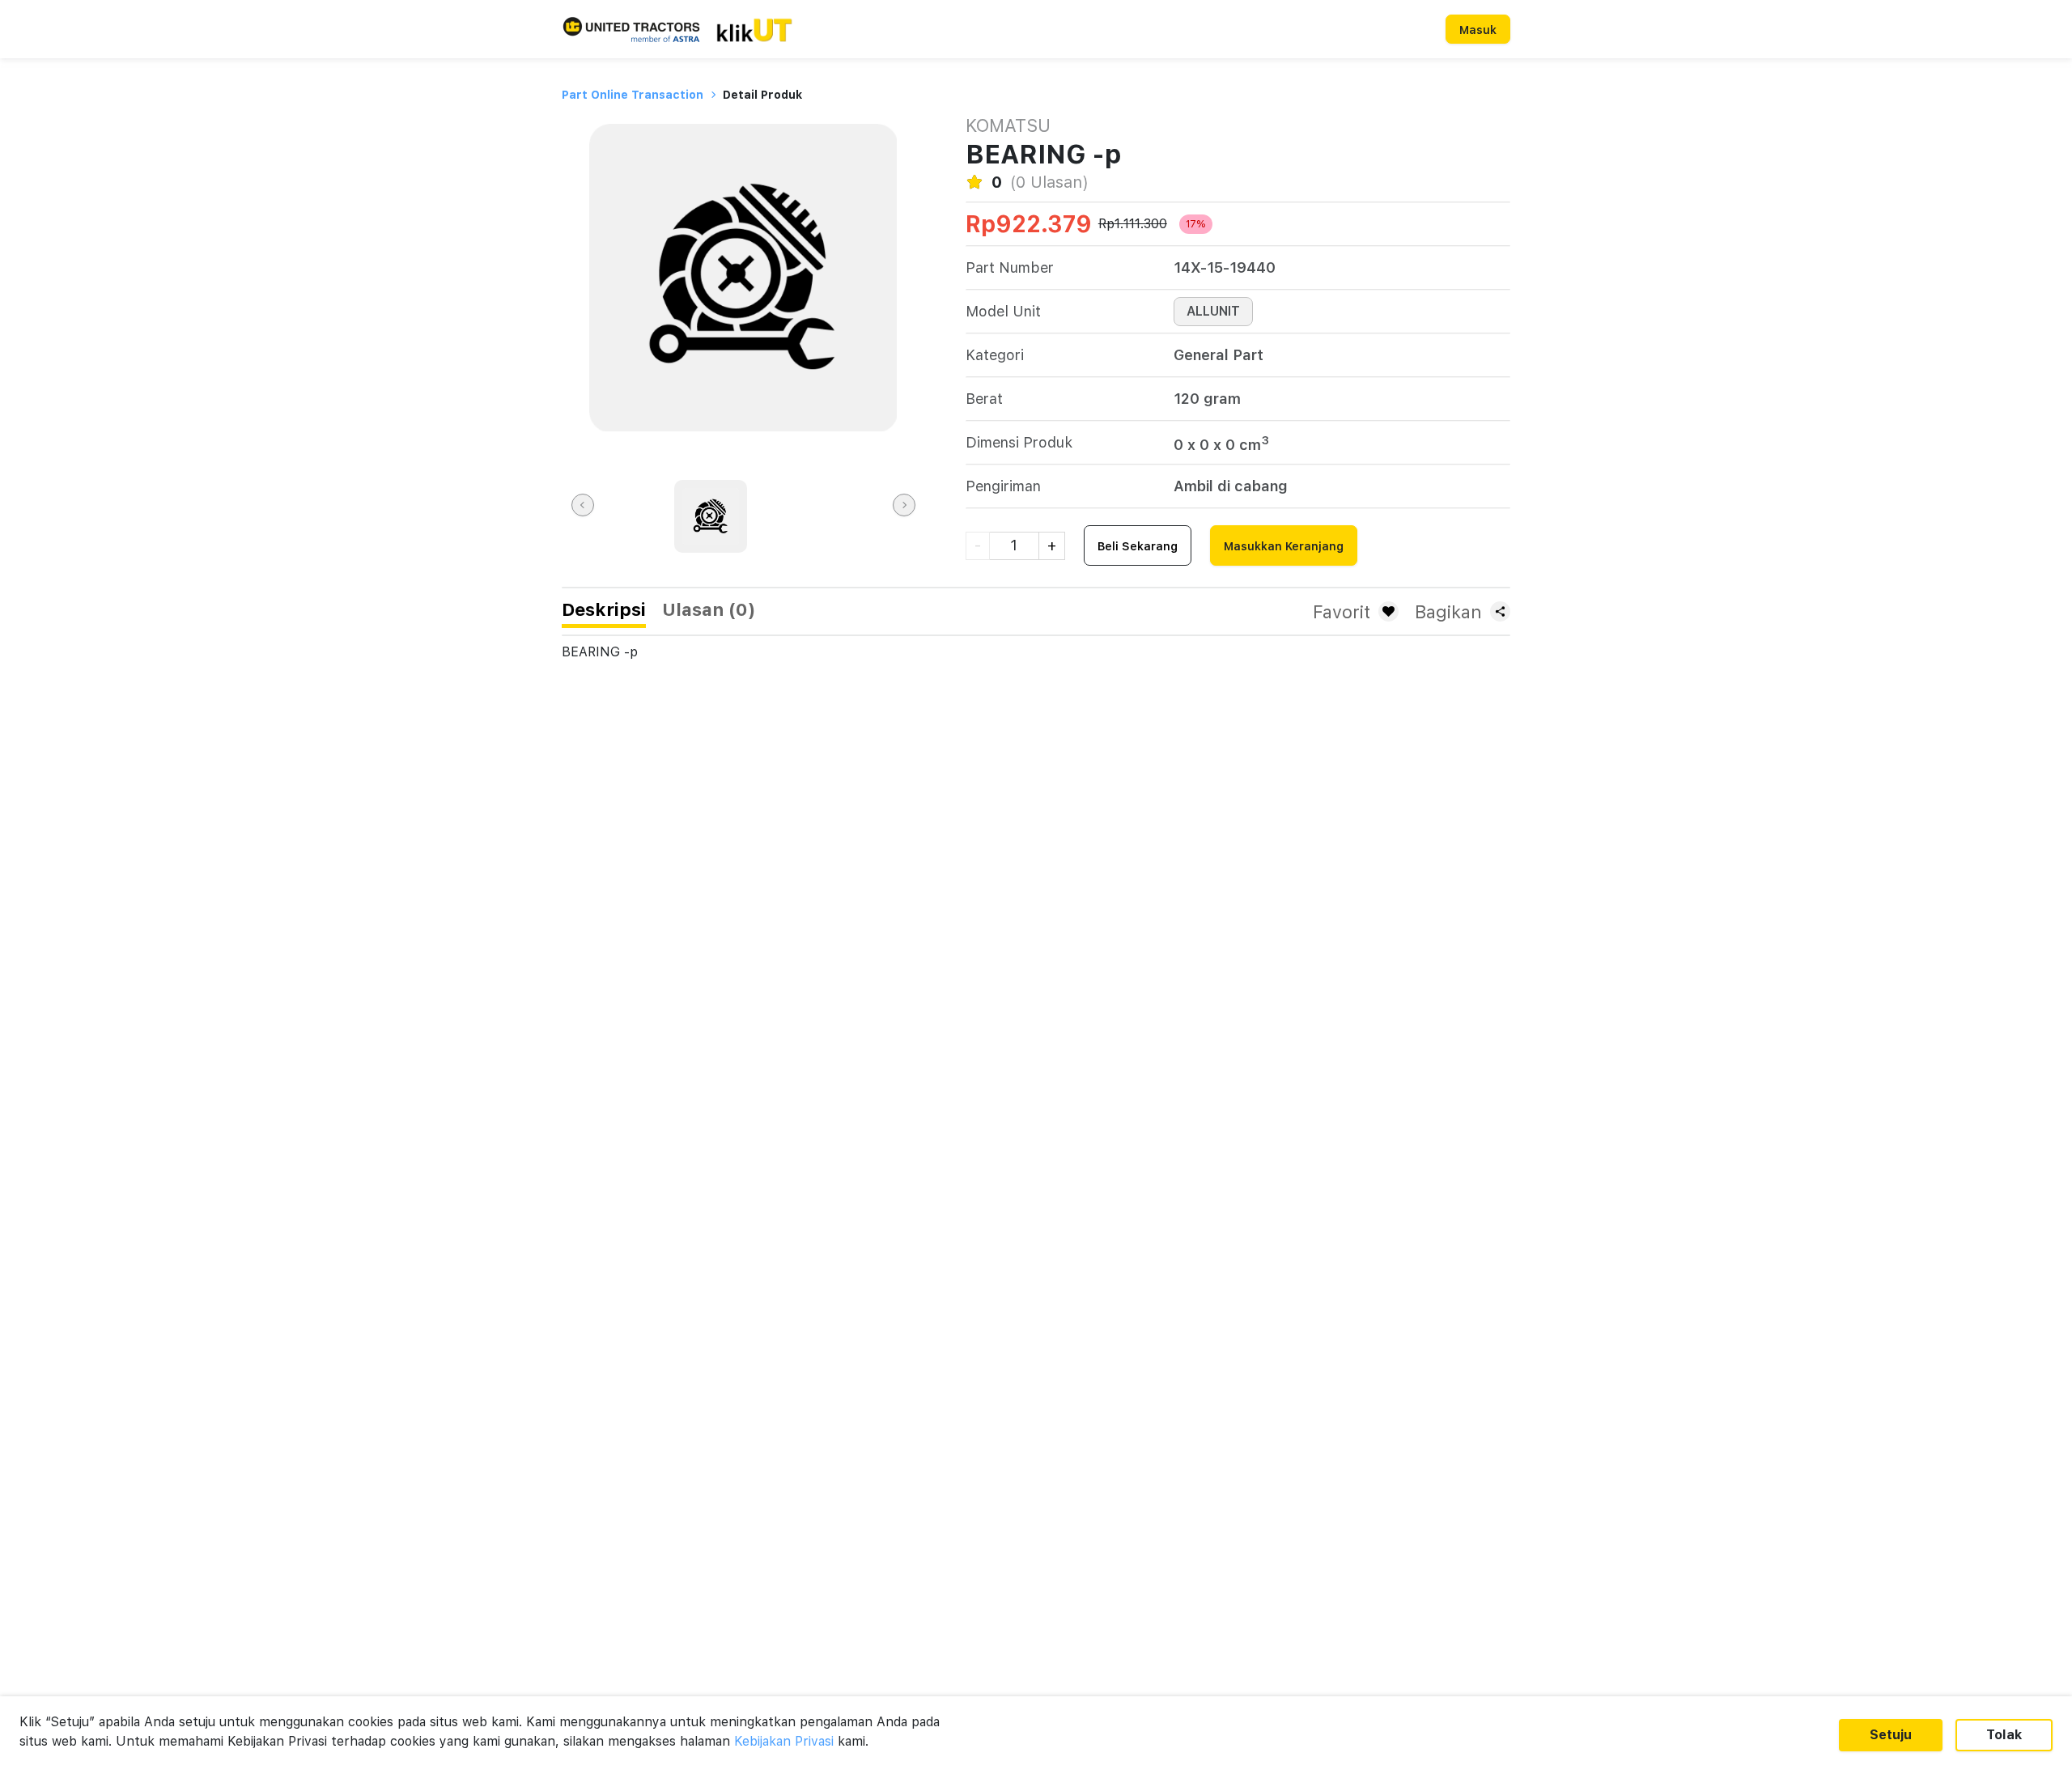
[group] (711, 516)
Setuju (1891, 1735)
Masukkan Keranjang (1284, 546)
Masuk (1478, 30)
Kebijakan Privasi (784, 1741)
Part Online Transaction (633, 95)
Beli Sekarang (1138, 546)
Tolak (2004, 1735)
